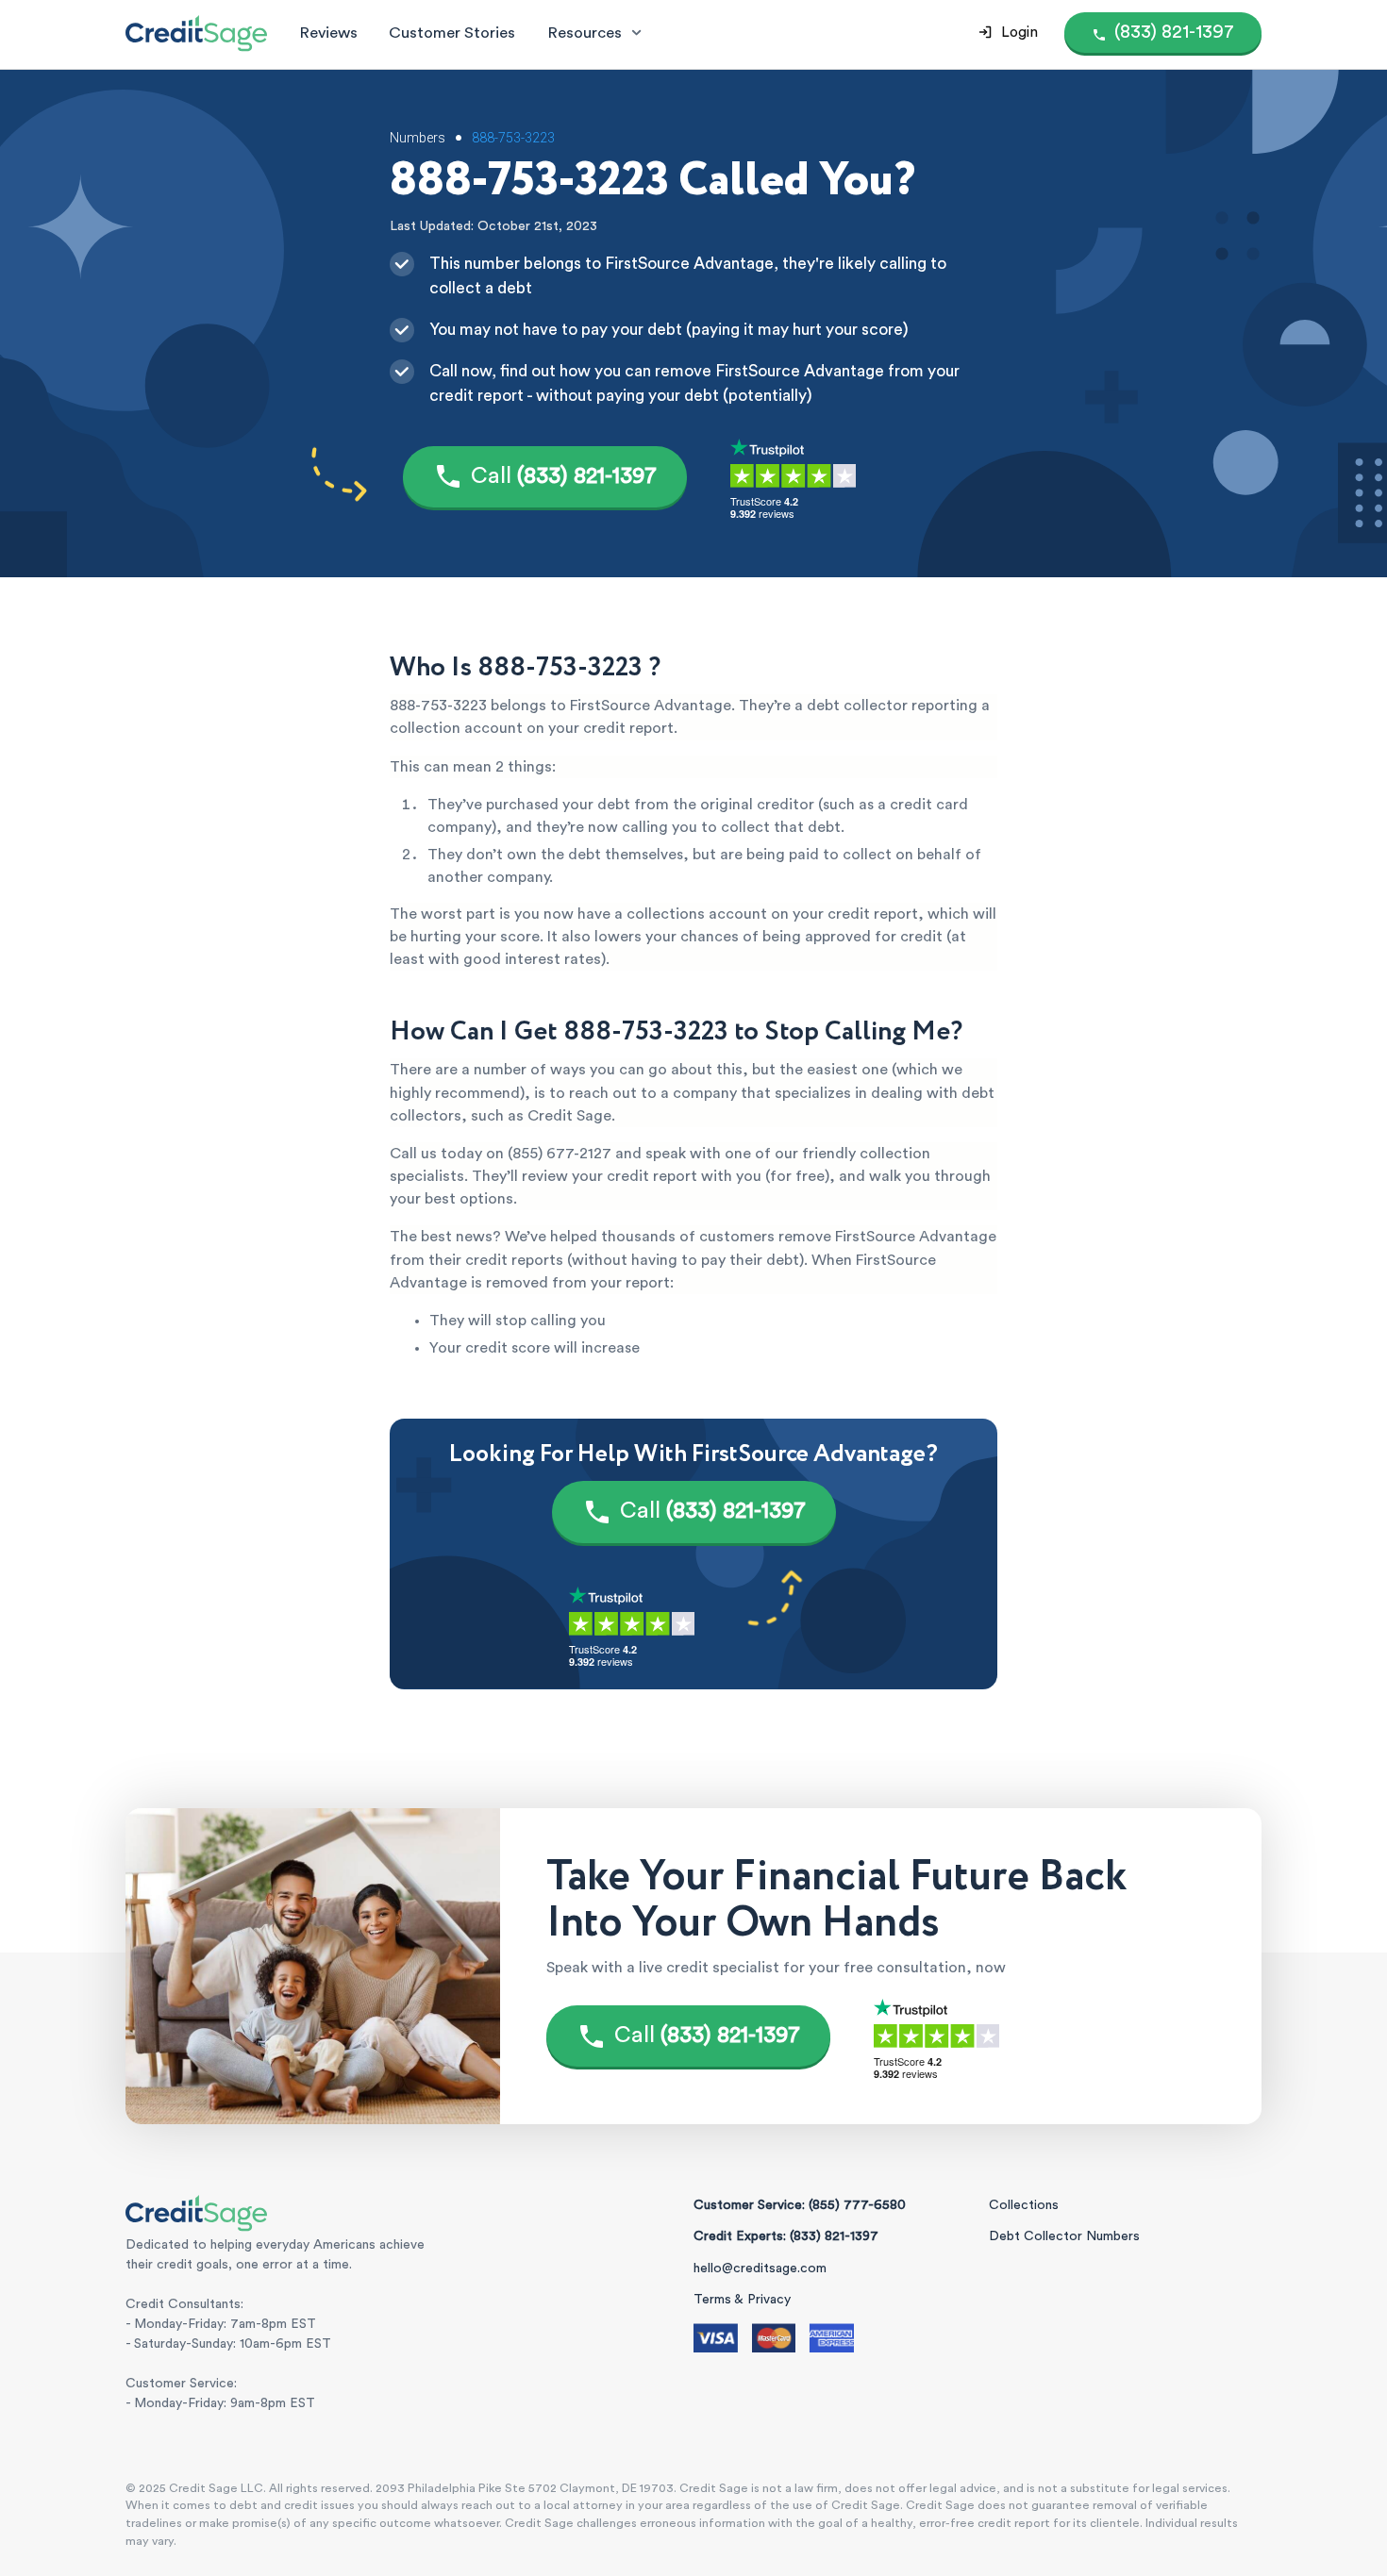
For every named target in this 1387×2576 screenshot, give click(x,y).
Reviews (328, 33)
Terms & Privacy (742, 2300)
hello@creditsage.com (760, 2269)
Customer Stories (452, 33)
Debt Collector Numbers (1064, 2236)
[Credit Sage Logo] (196, 33)
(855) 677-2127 (560, 1154)
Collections (1024, 2205)
